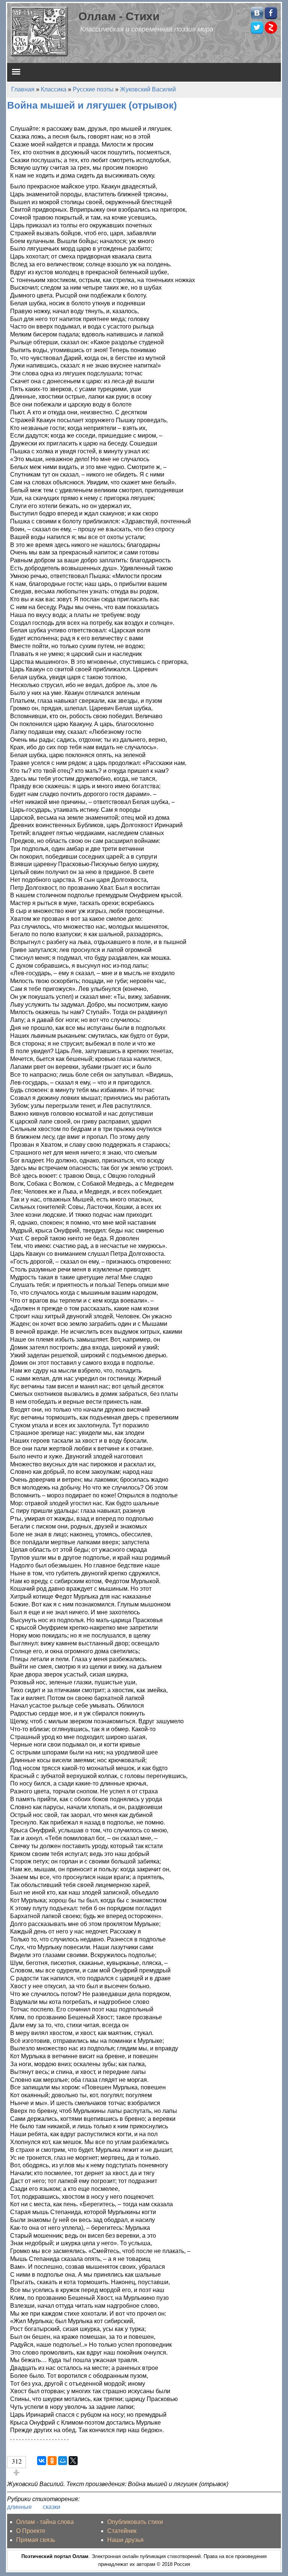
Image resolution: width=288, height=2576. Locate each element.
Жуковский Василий (148, 89)
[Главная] (40, 31)
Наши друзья (125, 2540)
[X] (73, 2461)
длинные (19, 2507)
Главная (23, 89)
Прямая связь (36, 2540)
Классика (54, 89)
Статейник (122, 2531)
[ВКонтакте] (42, 2461)
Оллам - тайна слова (45, 2522)
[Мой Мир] (63, 2461)
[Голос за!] (16, 2473)
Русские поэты (93, 89)
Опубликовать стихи (135, 2522)
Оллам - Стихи (119, 16)
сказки (52, 2507)
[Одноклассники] (52, 2461)
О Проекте (31, 2531)
